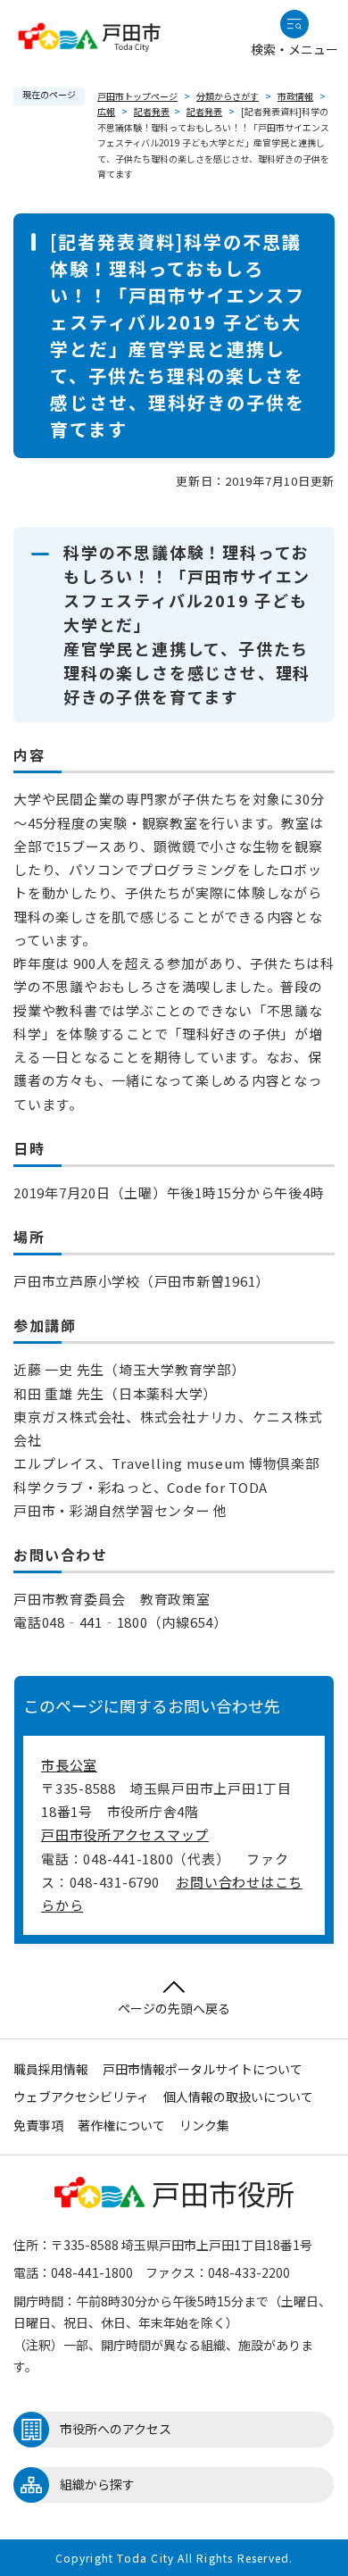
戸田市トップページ (137, 96)
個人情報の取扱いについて (238, 2097)
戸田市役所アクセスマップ (125, 1834)
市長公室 (69, 1765)
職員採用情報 (51, 2069)
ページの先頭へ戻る (174, 2008)
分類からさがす (228, 96)
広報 (106, 111)
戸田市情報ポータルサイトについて (203, 2069)
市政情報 (295, 96)
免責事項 (38, 2125)
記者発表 (152, 111)
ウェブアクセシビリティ (81, 2097)
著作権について (121, 2125)
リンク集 (204, 2125)
